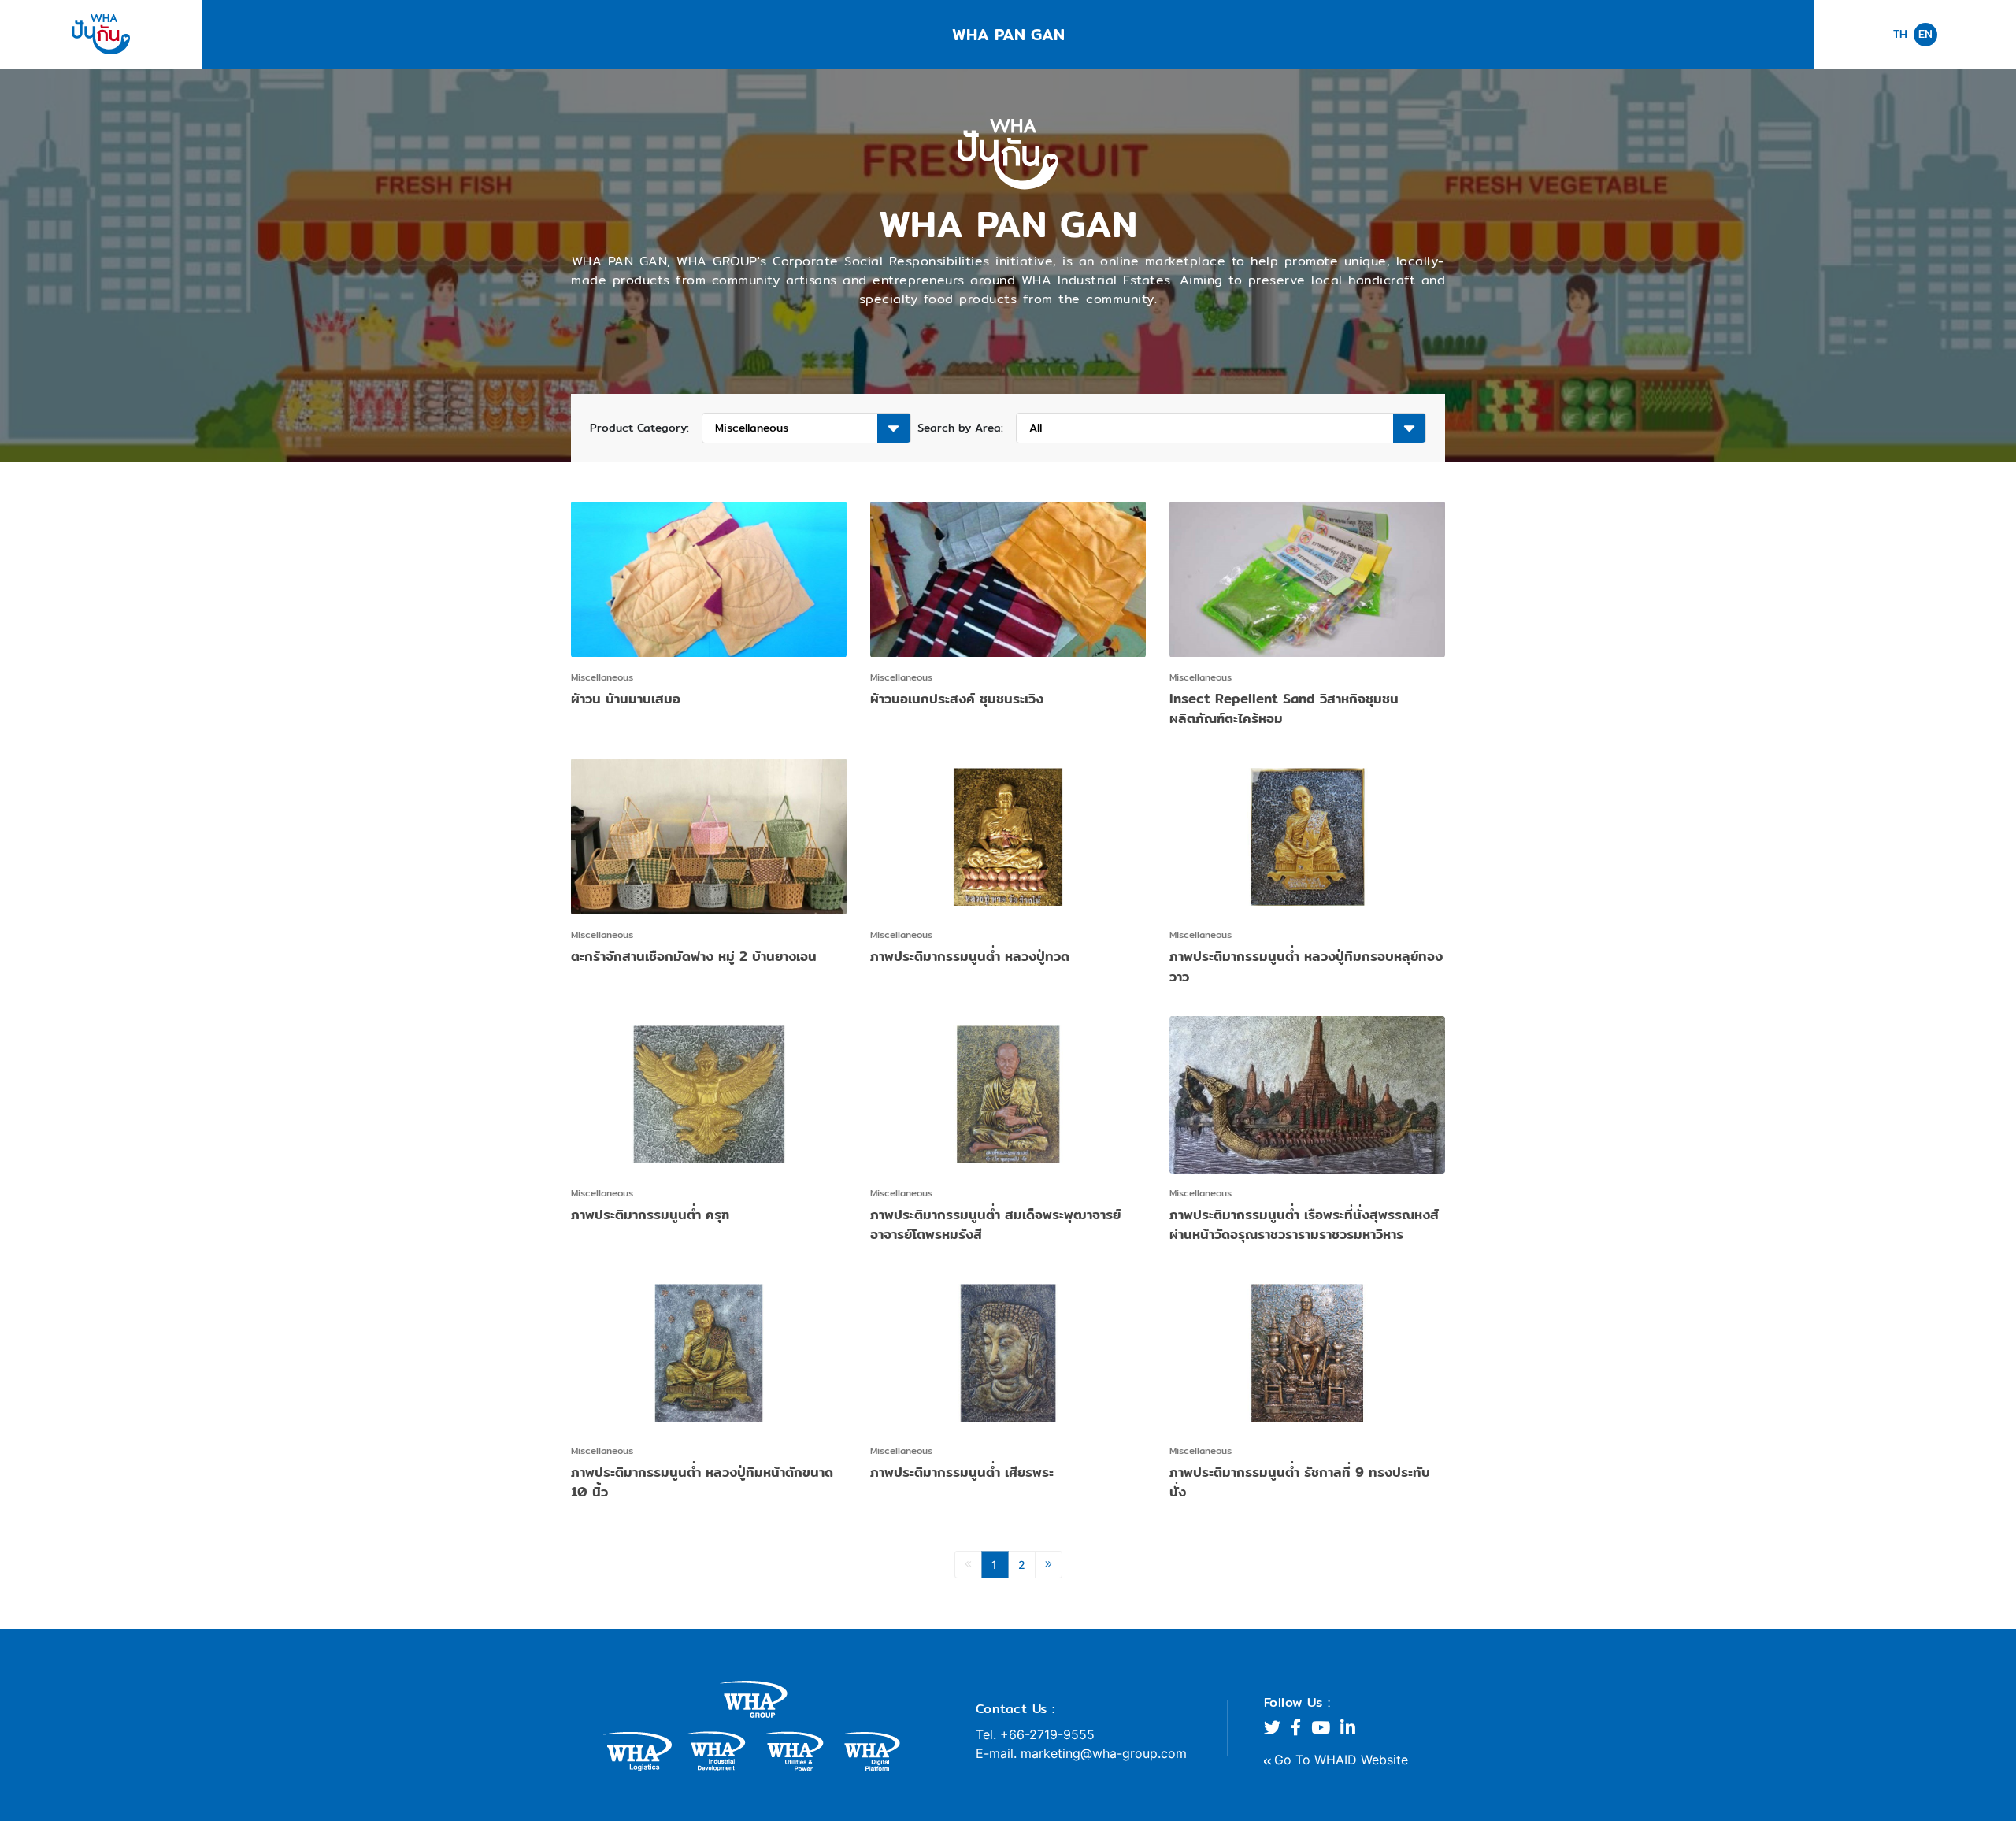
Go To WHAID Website (1341, 1760)
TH (1900, 34)
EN (1925, 34)
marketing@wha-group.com (1104, 1753)
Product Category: (639, 428)
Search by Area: (960, 428)
